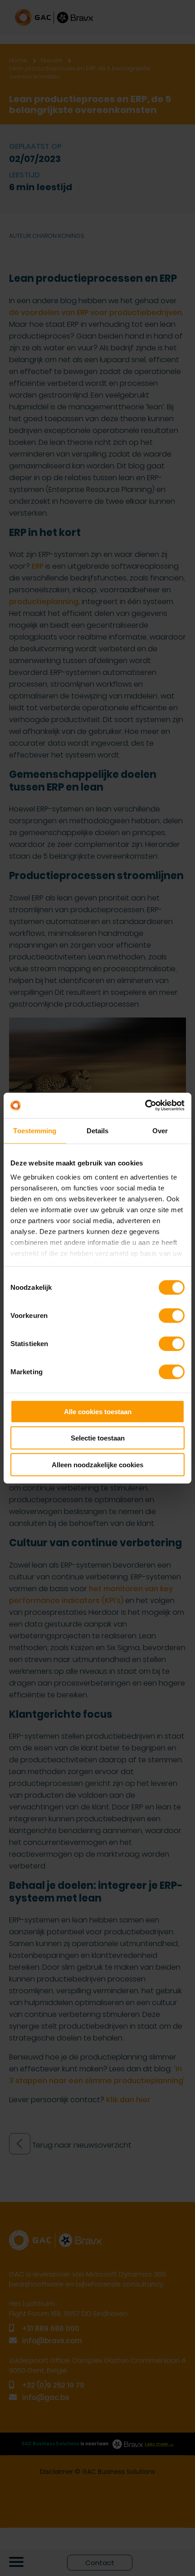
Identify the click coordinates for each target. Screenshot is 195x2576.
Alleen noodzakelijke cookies (97, 1464)
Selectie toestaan (98, 1438)
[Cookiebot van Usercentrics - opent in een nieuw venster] (145, 1106)
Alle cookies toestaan (98, 1411)
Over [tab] (160, 1130)
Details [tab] (98, 1130)
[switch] (172, 1315)
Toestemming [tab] (35, 1130)
